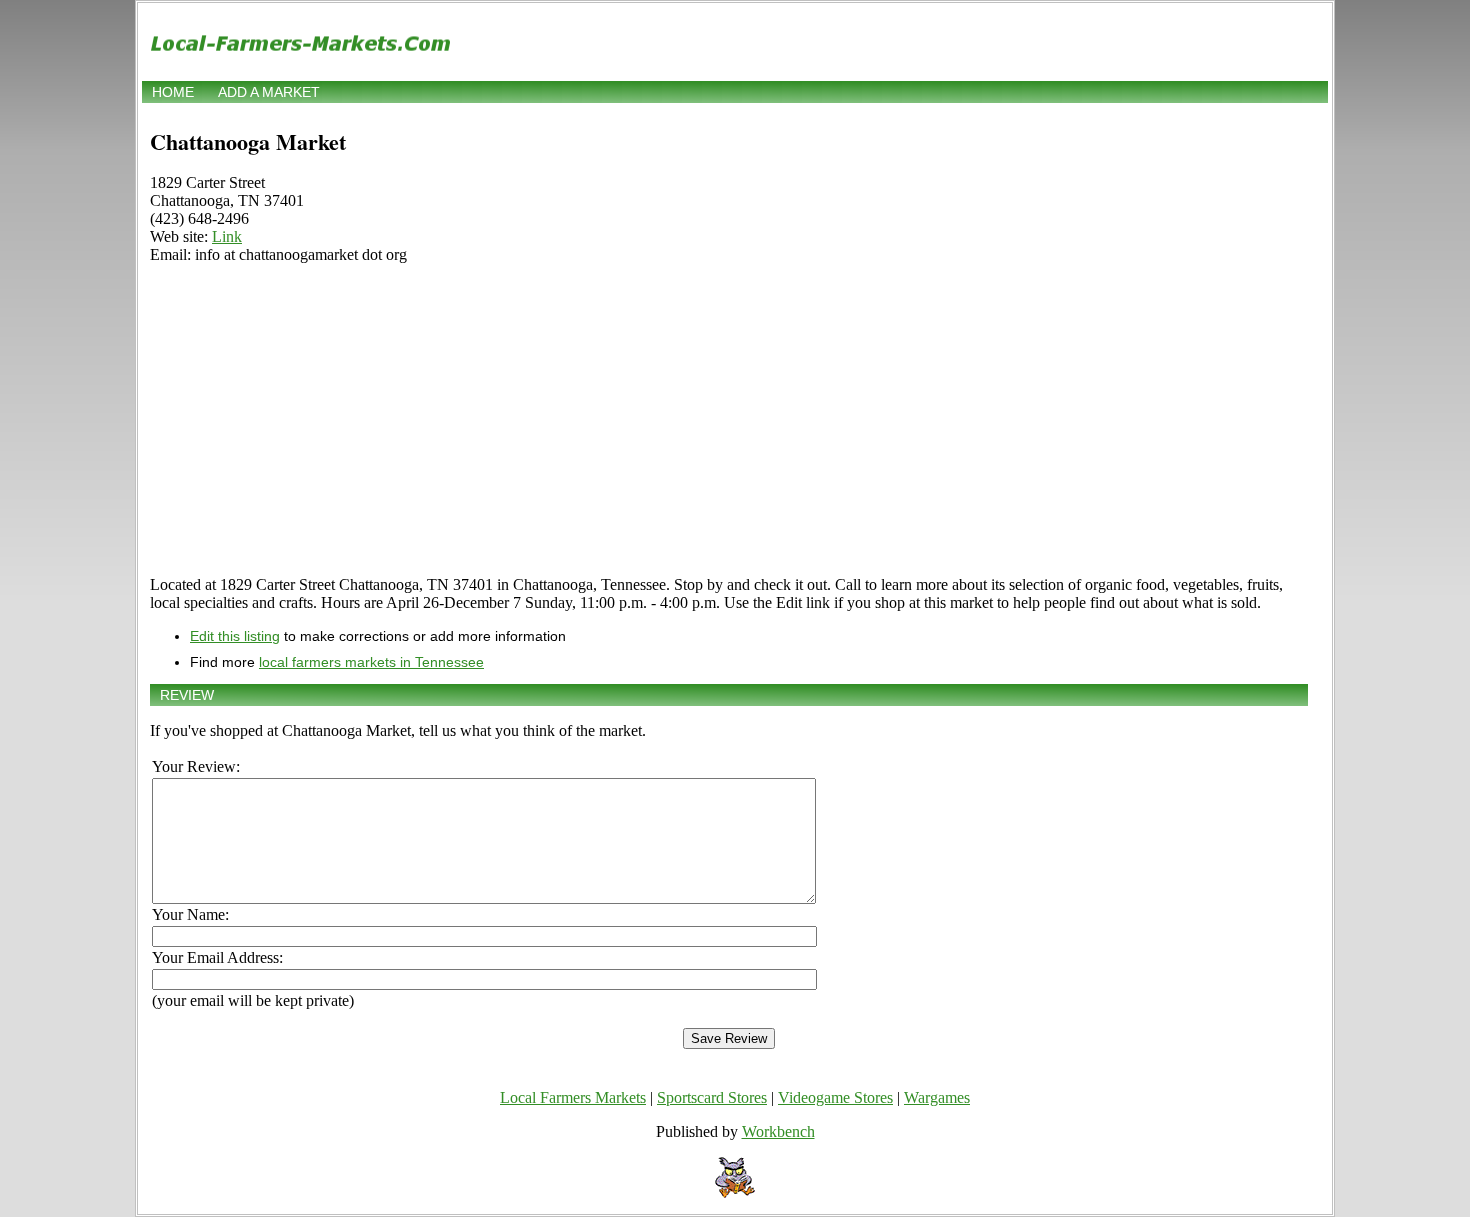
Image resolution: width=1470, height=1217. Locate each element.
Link (227, 236)
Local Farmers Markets (573, 1097)
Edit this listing (235, 636)
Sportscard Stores (712, 1097)
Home (173, 92)
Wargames (937, 1097)
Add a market (269, 92)
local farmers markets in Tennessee (371, 662)
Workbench (778, 1131)
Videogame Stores (835, 1097)
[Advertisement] (729, 420)
